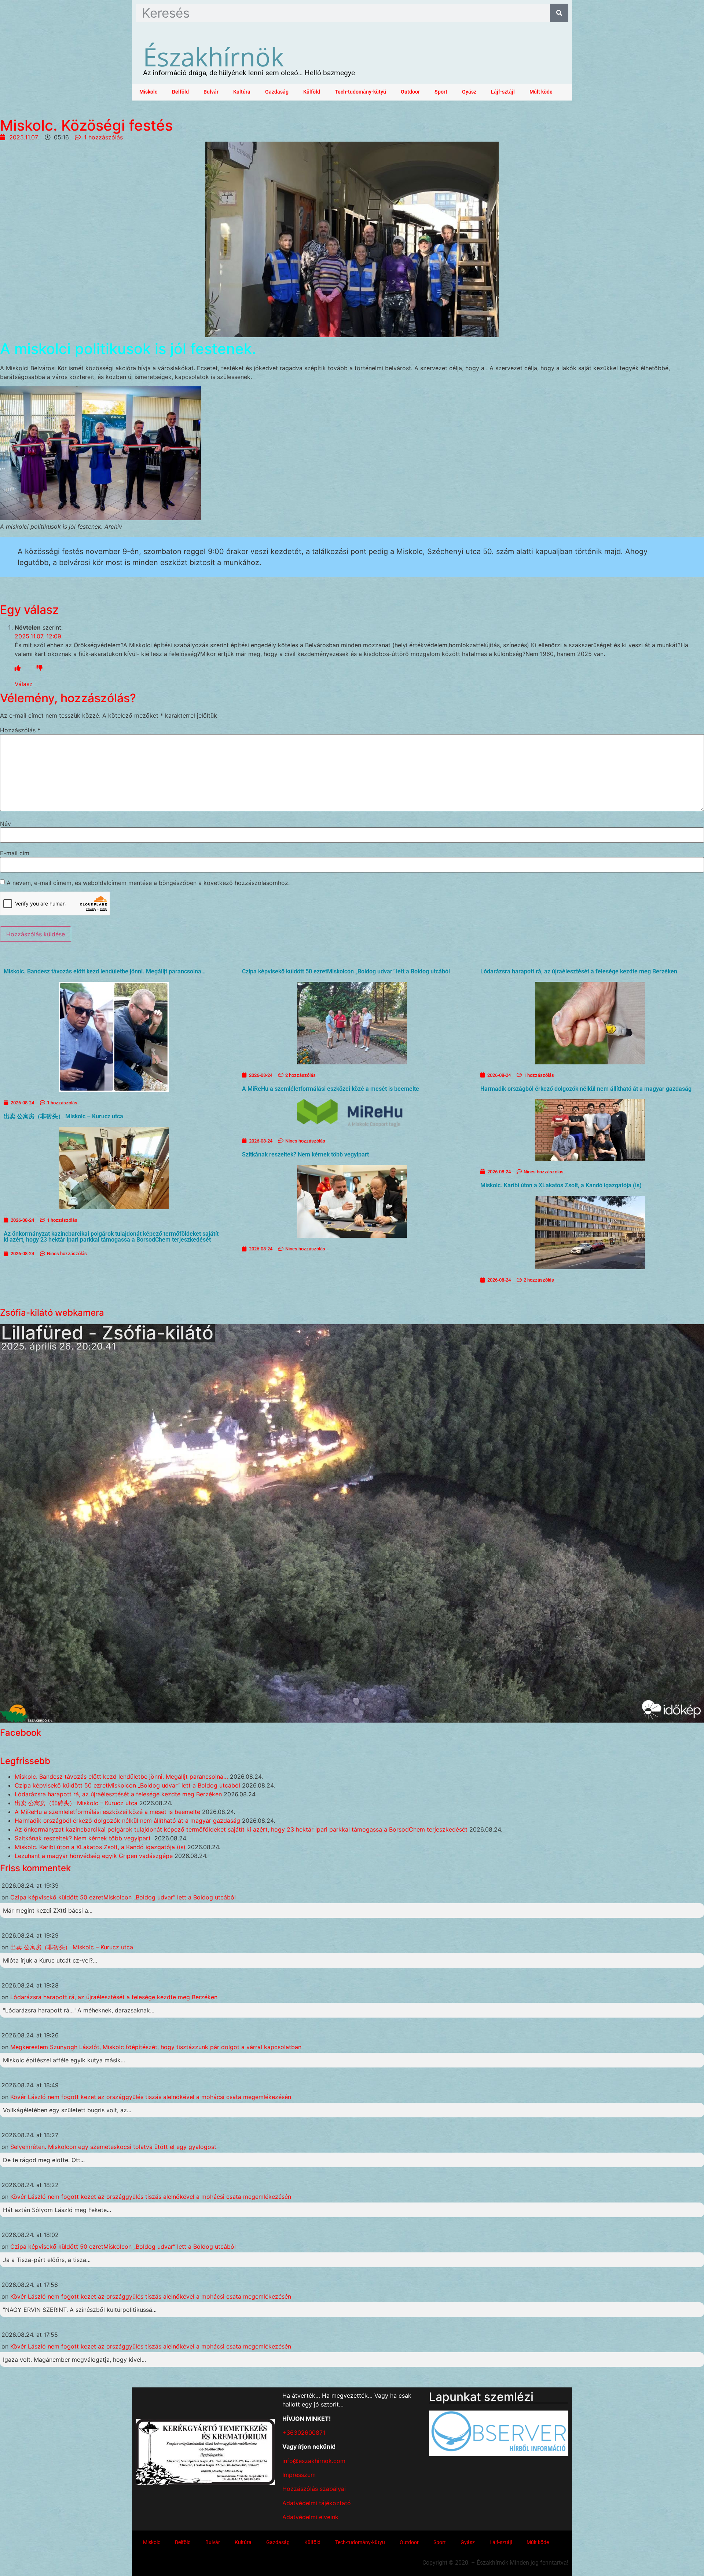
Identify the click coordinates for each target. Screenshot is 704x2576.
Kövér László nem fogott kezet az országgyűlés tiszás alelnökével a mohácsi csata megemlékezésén (151, 2097)
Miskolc (148, 92)
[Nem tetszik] (40, 668)
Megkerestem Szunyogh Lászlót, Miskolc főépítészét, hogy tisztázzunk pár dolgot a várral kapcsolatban (156, 2047)
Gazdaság (277, 92)
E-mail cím (15, 853)
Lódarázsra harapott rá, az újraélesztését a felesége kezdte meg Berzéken (579, 971)
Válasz (24, 684)
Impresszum (299, 2475)
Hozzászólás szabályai (314, 2489)
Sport (441, 92)
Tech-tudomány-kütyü (360, 92)
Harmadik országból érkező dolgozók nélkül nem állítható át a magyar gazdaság (586, 1089)
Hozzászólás (20, 730)
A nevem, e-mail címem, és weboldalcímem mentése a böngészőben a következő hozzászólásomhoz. (148, 883)
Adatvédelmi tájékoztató (317, 2503)
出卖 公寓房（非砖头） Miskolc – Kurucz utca (63, 1116)
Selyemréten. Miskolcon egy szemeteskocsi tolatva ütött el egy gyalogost (113, 2147)
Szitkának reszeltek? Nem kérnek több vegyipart (306, 1154)
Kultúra (242, 92)
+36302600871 (304, 2433)
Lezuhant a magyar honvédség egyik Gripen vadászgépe (94, 1856)
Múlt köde (541, 92)
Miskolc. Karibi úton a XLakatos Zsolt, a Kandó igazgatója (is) (561, 1185)
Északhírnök (213, 57)
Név (5, 824)
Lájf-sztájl (503, 92)
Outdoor (410, 92)
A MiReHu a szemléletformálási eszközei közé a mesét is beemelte (331, 1089)
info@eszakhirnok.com (314, 2461)
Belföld (180, 92)
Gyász (469, 92)
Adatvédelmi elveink (310, 2517)
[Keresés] (559, 13)
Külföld (312, 92)
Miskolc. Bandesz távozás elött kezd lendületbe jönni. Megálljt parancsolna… (105, 971)
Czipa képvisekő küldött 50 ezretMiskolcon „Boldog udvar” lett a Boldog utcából (346, 971)
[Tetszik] (18, 668)
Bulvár (211, 92)
